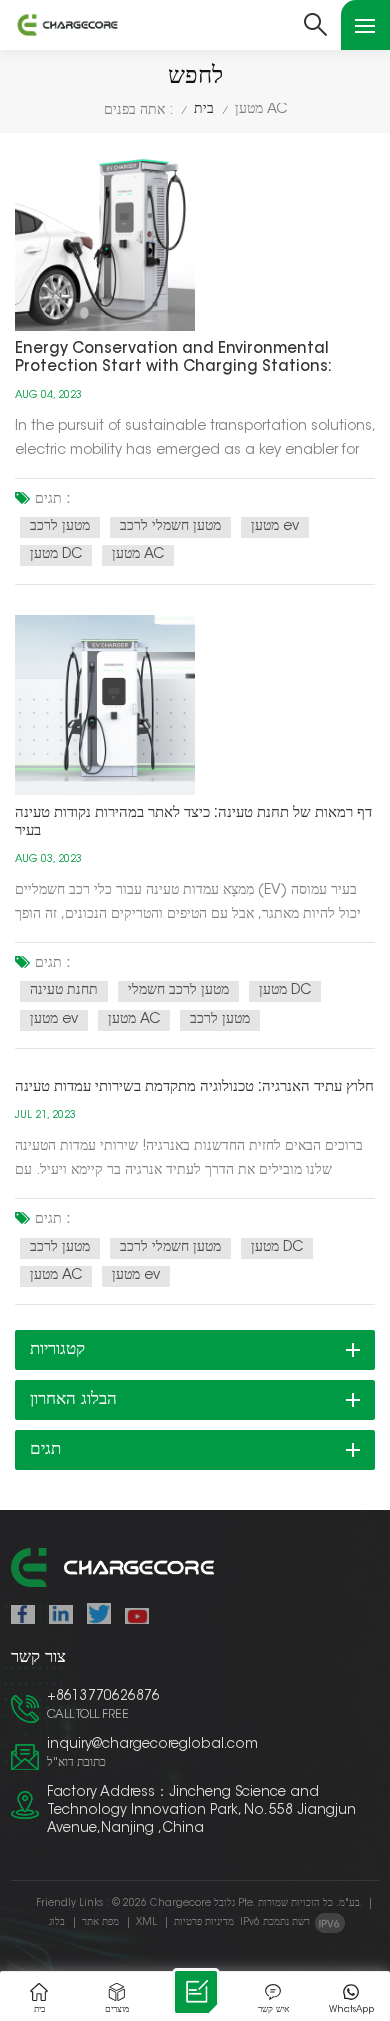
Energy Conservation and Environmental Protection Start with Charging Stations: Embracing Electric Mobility (173, 359)
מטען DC (56, 555)
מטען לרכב (60, 527)
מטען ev (275, 527)
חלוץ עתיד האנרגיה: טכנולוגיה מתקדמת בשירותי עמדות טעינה (194, 1087)
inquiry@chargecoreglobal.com (152, 1745)
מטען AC (138, 555)
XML (146, 1923)
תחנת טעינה (64, 991)
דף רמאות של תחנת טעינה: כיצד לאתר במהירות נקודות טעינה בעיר (193, 822)
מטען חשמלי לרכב (170, 527)
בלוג (57, 1923)
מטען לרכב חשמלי (178, 991)
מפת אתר (100, 1923)
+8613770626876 (103, 1697)
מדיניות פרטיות (204, 1923)
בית (204, 110)
